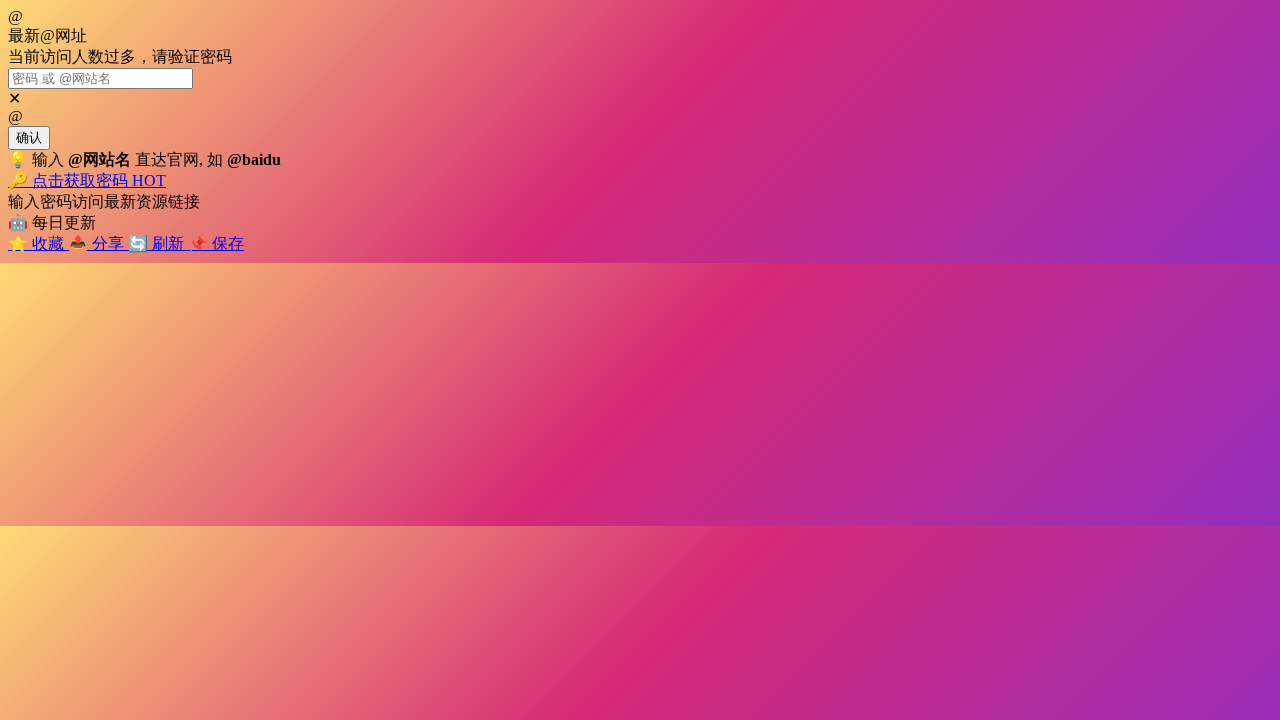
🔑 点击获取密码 (87, 180)
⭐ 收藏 (38, 243)
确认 (29, 137)
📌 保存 (216, 243)
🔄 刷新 (158, 243)
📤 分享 (98, 243)
